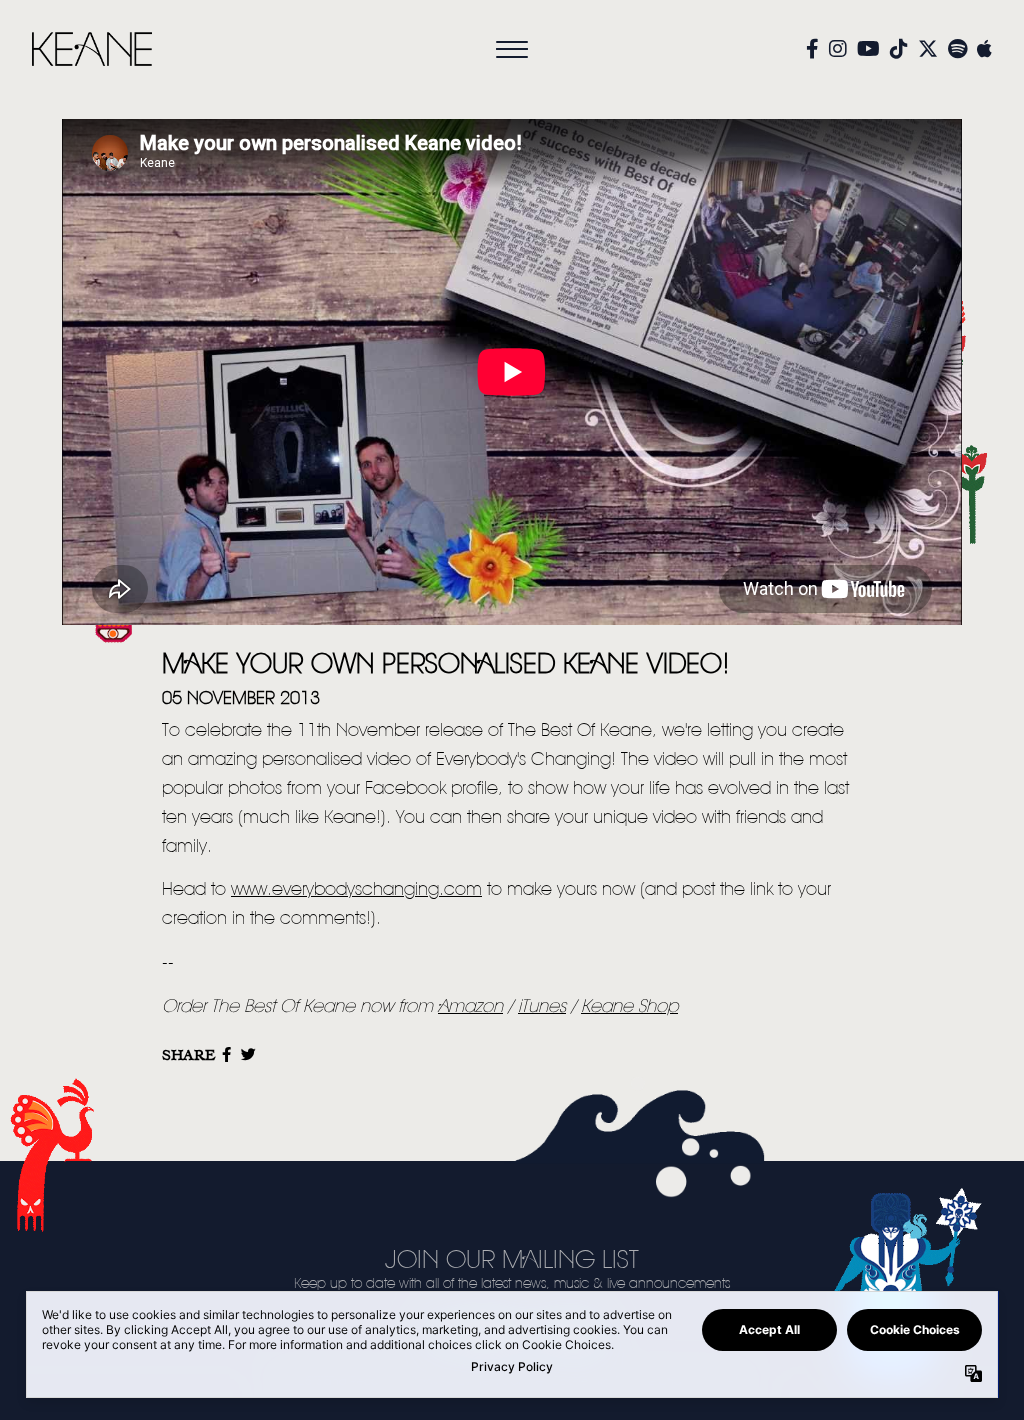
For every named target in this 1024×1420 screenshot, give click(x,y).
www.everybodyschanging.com (356, 890)
